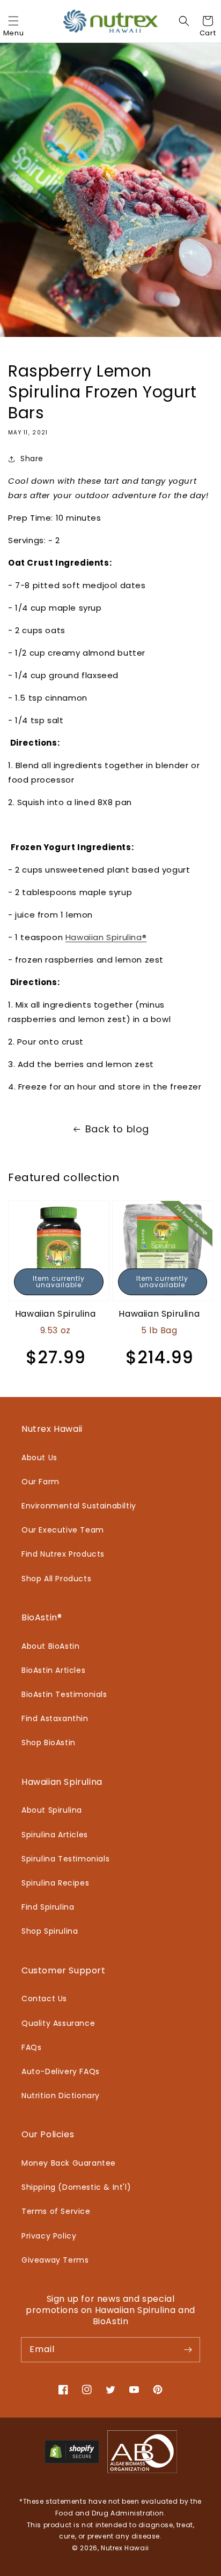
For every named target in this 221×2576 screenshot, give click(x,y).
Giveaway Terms (55, 2260)
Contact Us (44, 1999)
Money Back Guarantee (69, 2163)
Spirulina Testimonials (65, 1859)
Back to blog (117, 1129)
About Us (39, 1458)
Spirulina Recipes (55, 1883)
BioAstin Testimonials (64, 1694)
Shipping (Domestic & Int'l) (76, 2187)
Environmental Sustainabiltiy (79, 1506)
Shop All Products (56, 1579)
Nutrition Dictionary (61, 2096)
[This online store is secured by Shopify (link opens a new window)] (72, 2461)
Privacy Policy (49, 2236)
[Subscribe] (188, 2349)
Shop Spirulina (50, 1931)
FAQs (31, 2047)
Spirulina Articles (55, 1835)
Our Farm (40, 1482)
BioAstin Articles (53, 1670)
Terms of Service (56, 2211)
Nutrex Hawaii (125, 2548)
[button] (13, 21)
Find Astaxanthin (55, 1718)
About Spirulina (52, 1810)
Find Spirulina (48, 1907)
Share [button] (32, 459)
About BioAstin (50, 1646)
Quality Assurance (58, 2023)
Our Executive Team (63, 1530)
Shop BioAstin (49, 1743)
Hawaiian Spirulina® (106, 937)
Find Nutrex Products (63, 1554)
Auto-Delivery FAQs (61, 2071)
